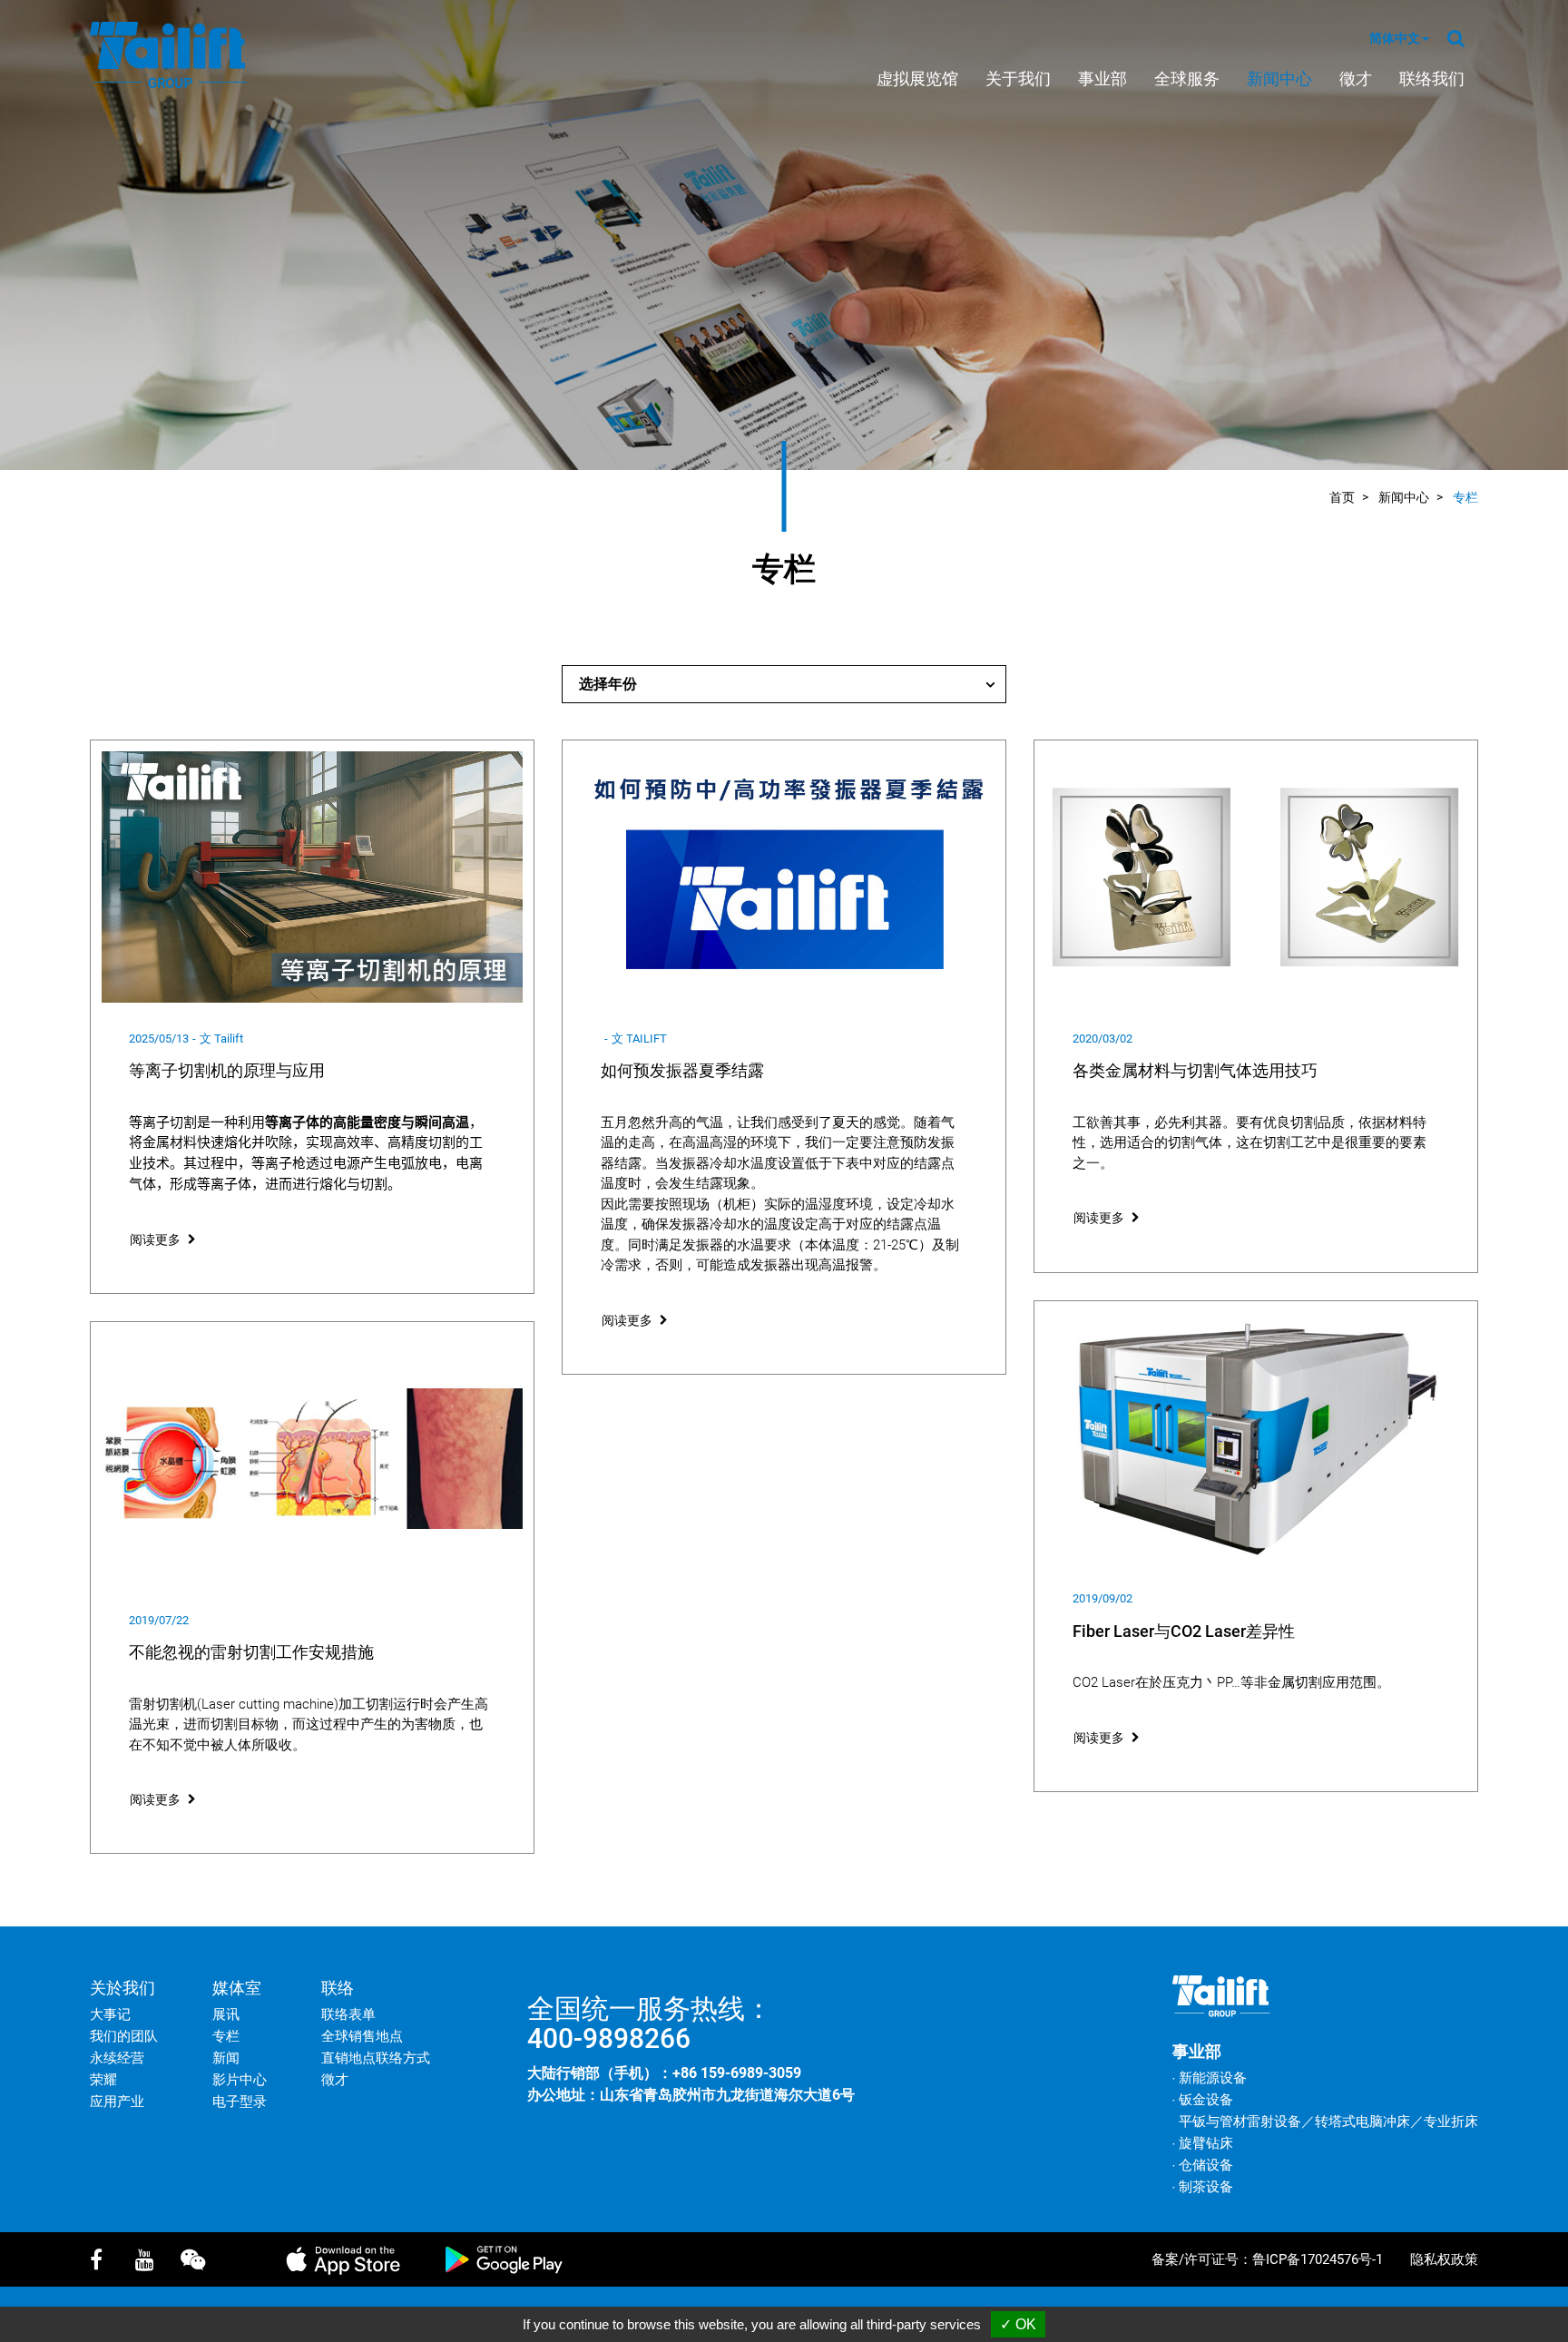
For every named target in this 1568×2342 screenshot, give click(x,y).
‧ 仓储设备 (1203, 2165)
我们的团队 (124, 2036)
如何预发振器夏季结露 (682, 1070)
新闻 (226, 2058)
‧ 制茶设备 (1203, 2187)
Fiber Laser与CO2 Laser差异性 (1184, 1631)
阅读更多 (155, 1240)
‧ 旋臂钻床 (1203, 2143)
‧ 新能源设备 (1210, 2078)
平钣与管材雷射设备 (1240, 2122)
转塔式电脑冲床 (1362, 2122)
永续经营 (117, 2058)
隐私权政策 (1444, 2259)
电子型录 (240, 2102)
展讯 (226, 2014)
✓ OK (1018, 2324)
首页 (1342, 497)
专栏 (1465, 497)
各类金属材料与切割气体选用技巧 (1195, 1070)
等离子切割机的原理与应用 (227, 1070)
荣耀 (103, 2080)
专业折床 (1451, 2122)
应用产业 (117, 2102)
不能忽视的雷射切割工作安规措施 (251, 1652)
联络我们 (1432, 78)
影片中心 (240, 2080)
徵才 (1356, 78)
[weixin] (199, 2259)
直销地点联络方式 (376, 2058)
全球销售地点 (362, 2036)
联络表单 (348, 2014)
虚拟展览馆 (917, 78)
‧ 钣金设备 (1203, 2100)
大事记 (110, 2014)
